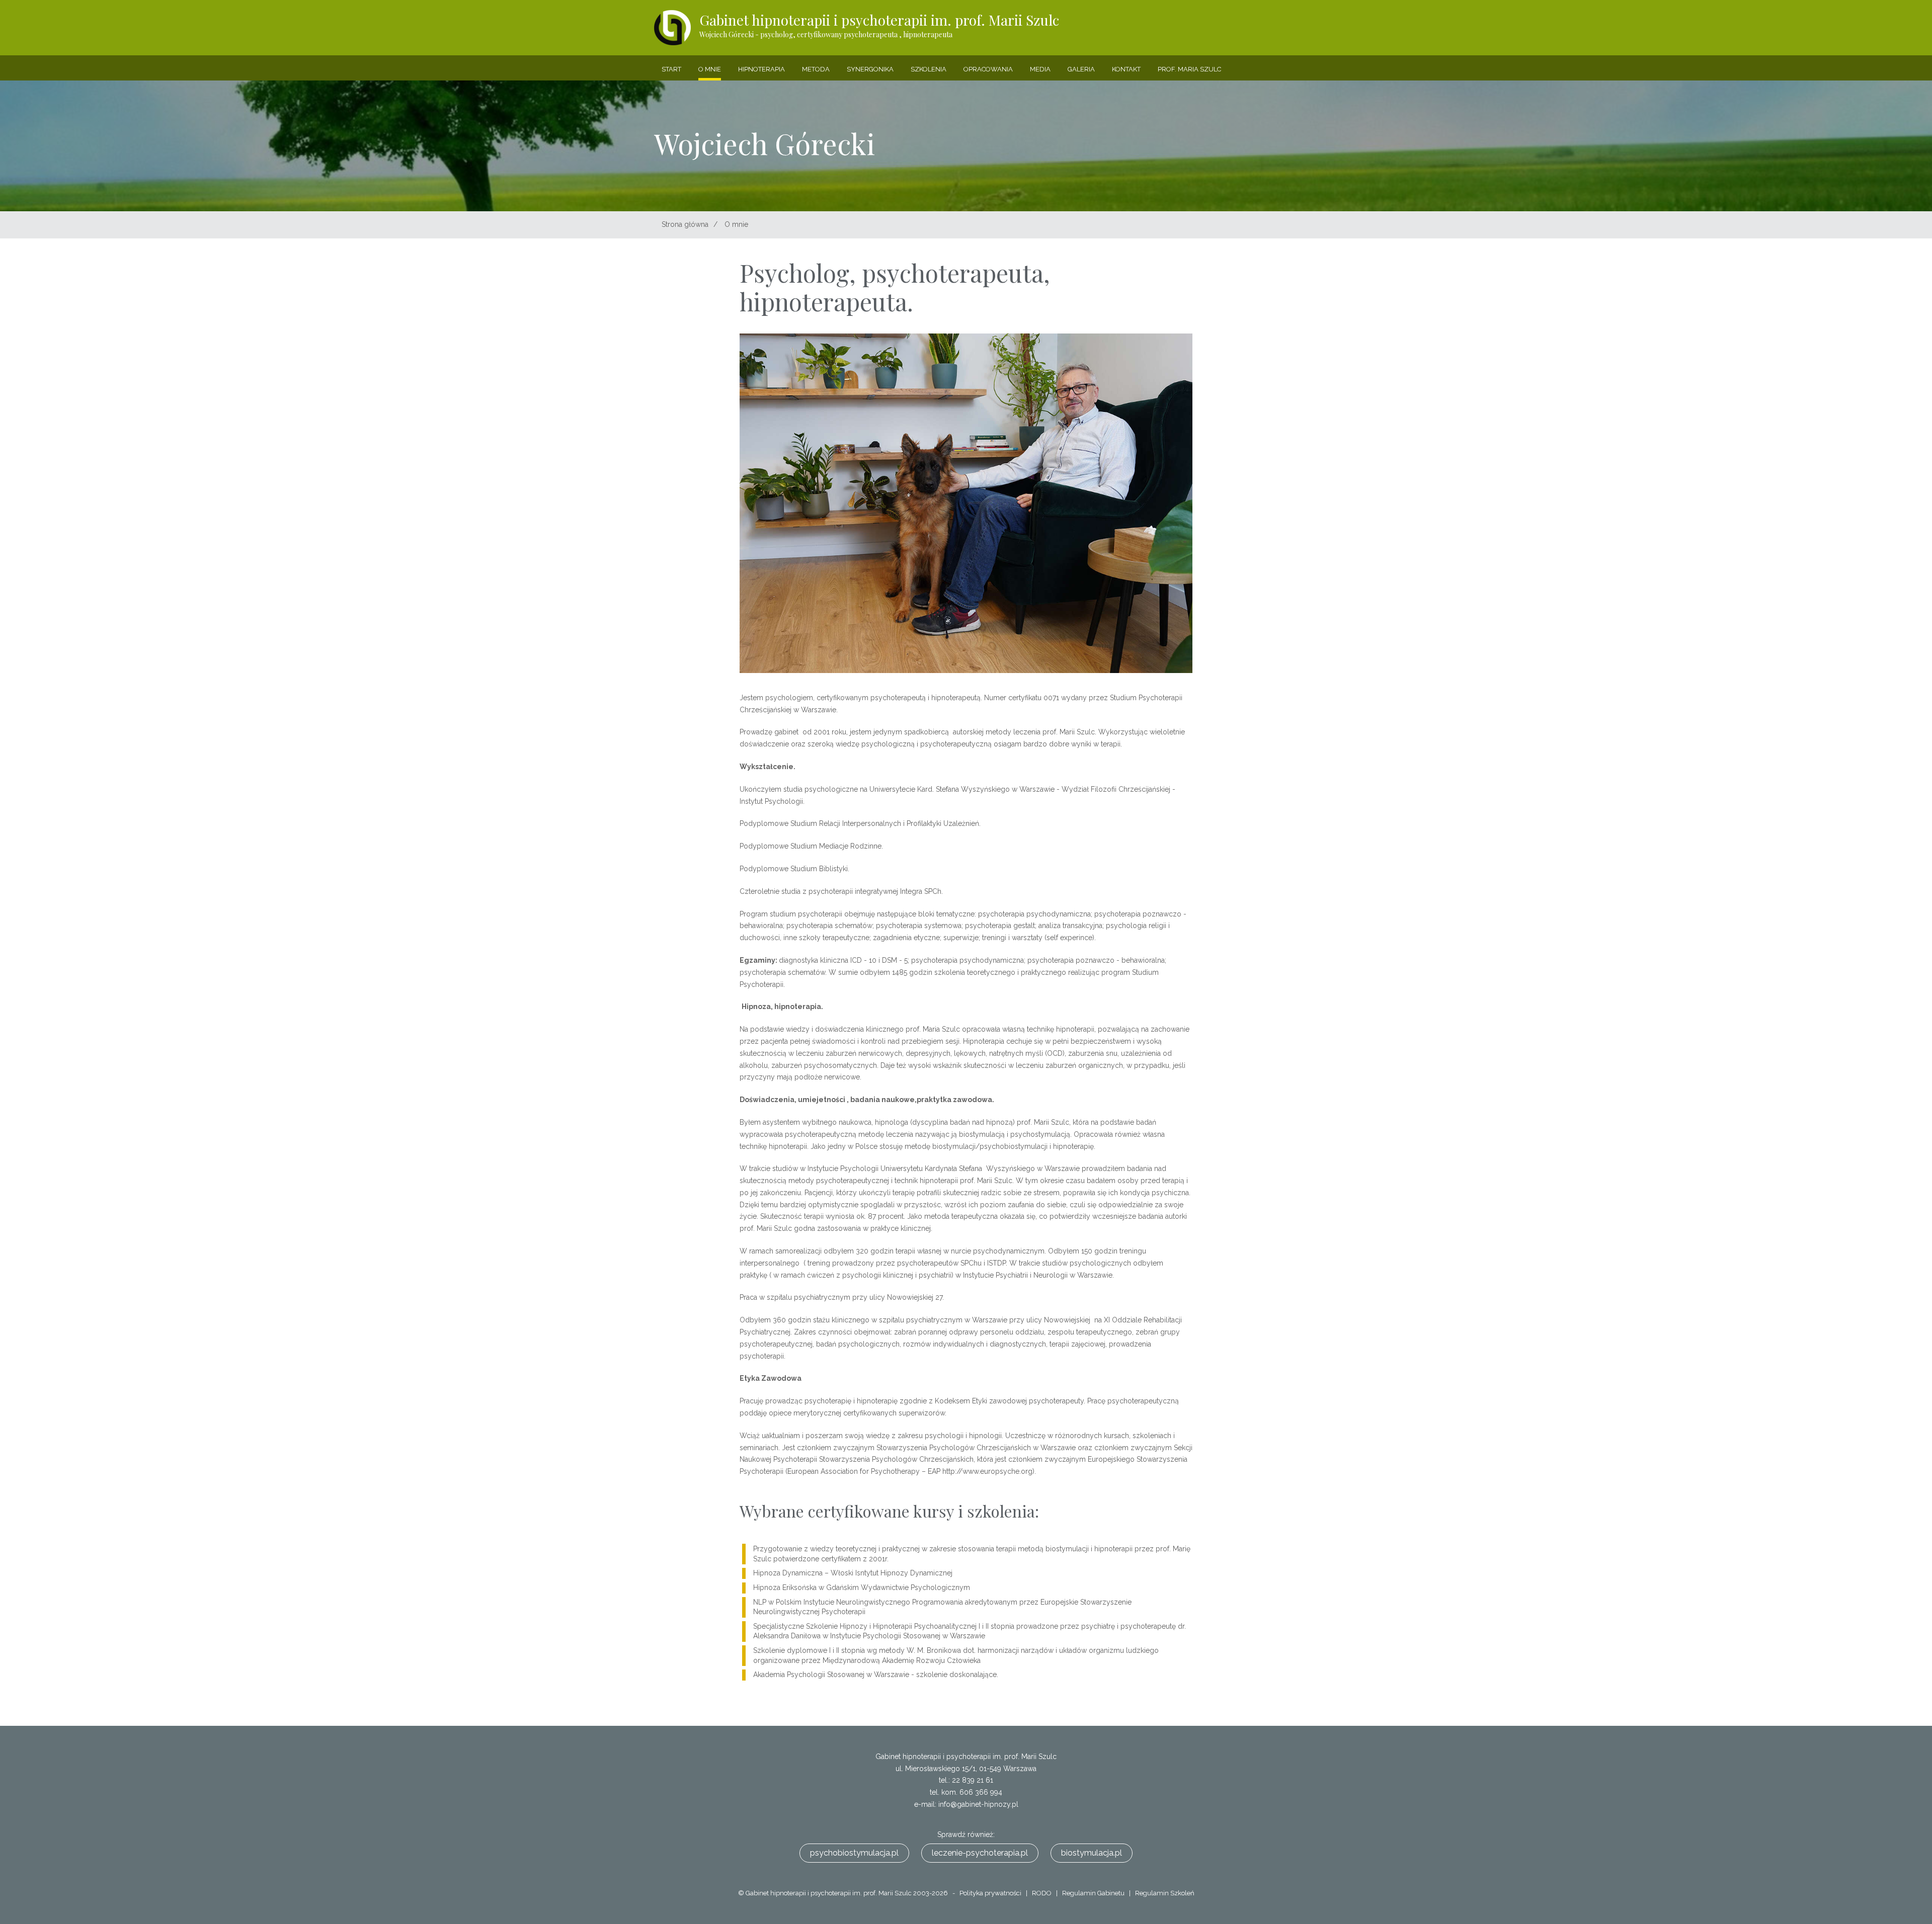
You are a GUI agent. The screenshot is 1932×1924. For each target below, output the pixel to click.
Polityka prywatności (990, 1893)
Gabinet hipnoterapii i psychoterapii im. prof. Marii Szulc (879, 25)
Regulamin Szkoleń (1165, 1893)
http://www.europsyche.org (987, 1471)
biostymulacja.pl (1092, 1853)
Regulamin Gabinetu (1093, 1893)
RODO (1042, 1893)
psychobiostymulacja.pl (854, 1853)
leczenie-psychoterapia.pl (980, 1853)
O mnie (736, 224)
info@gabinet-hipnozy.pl (978, 1804)
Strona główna (685, 224)
